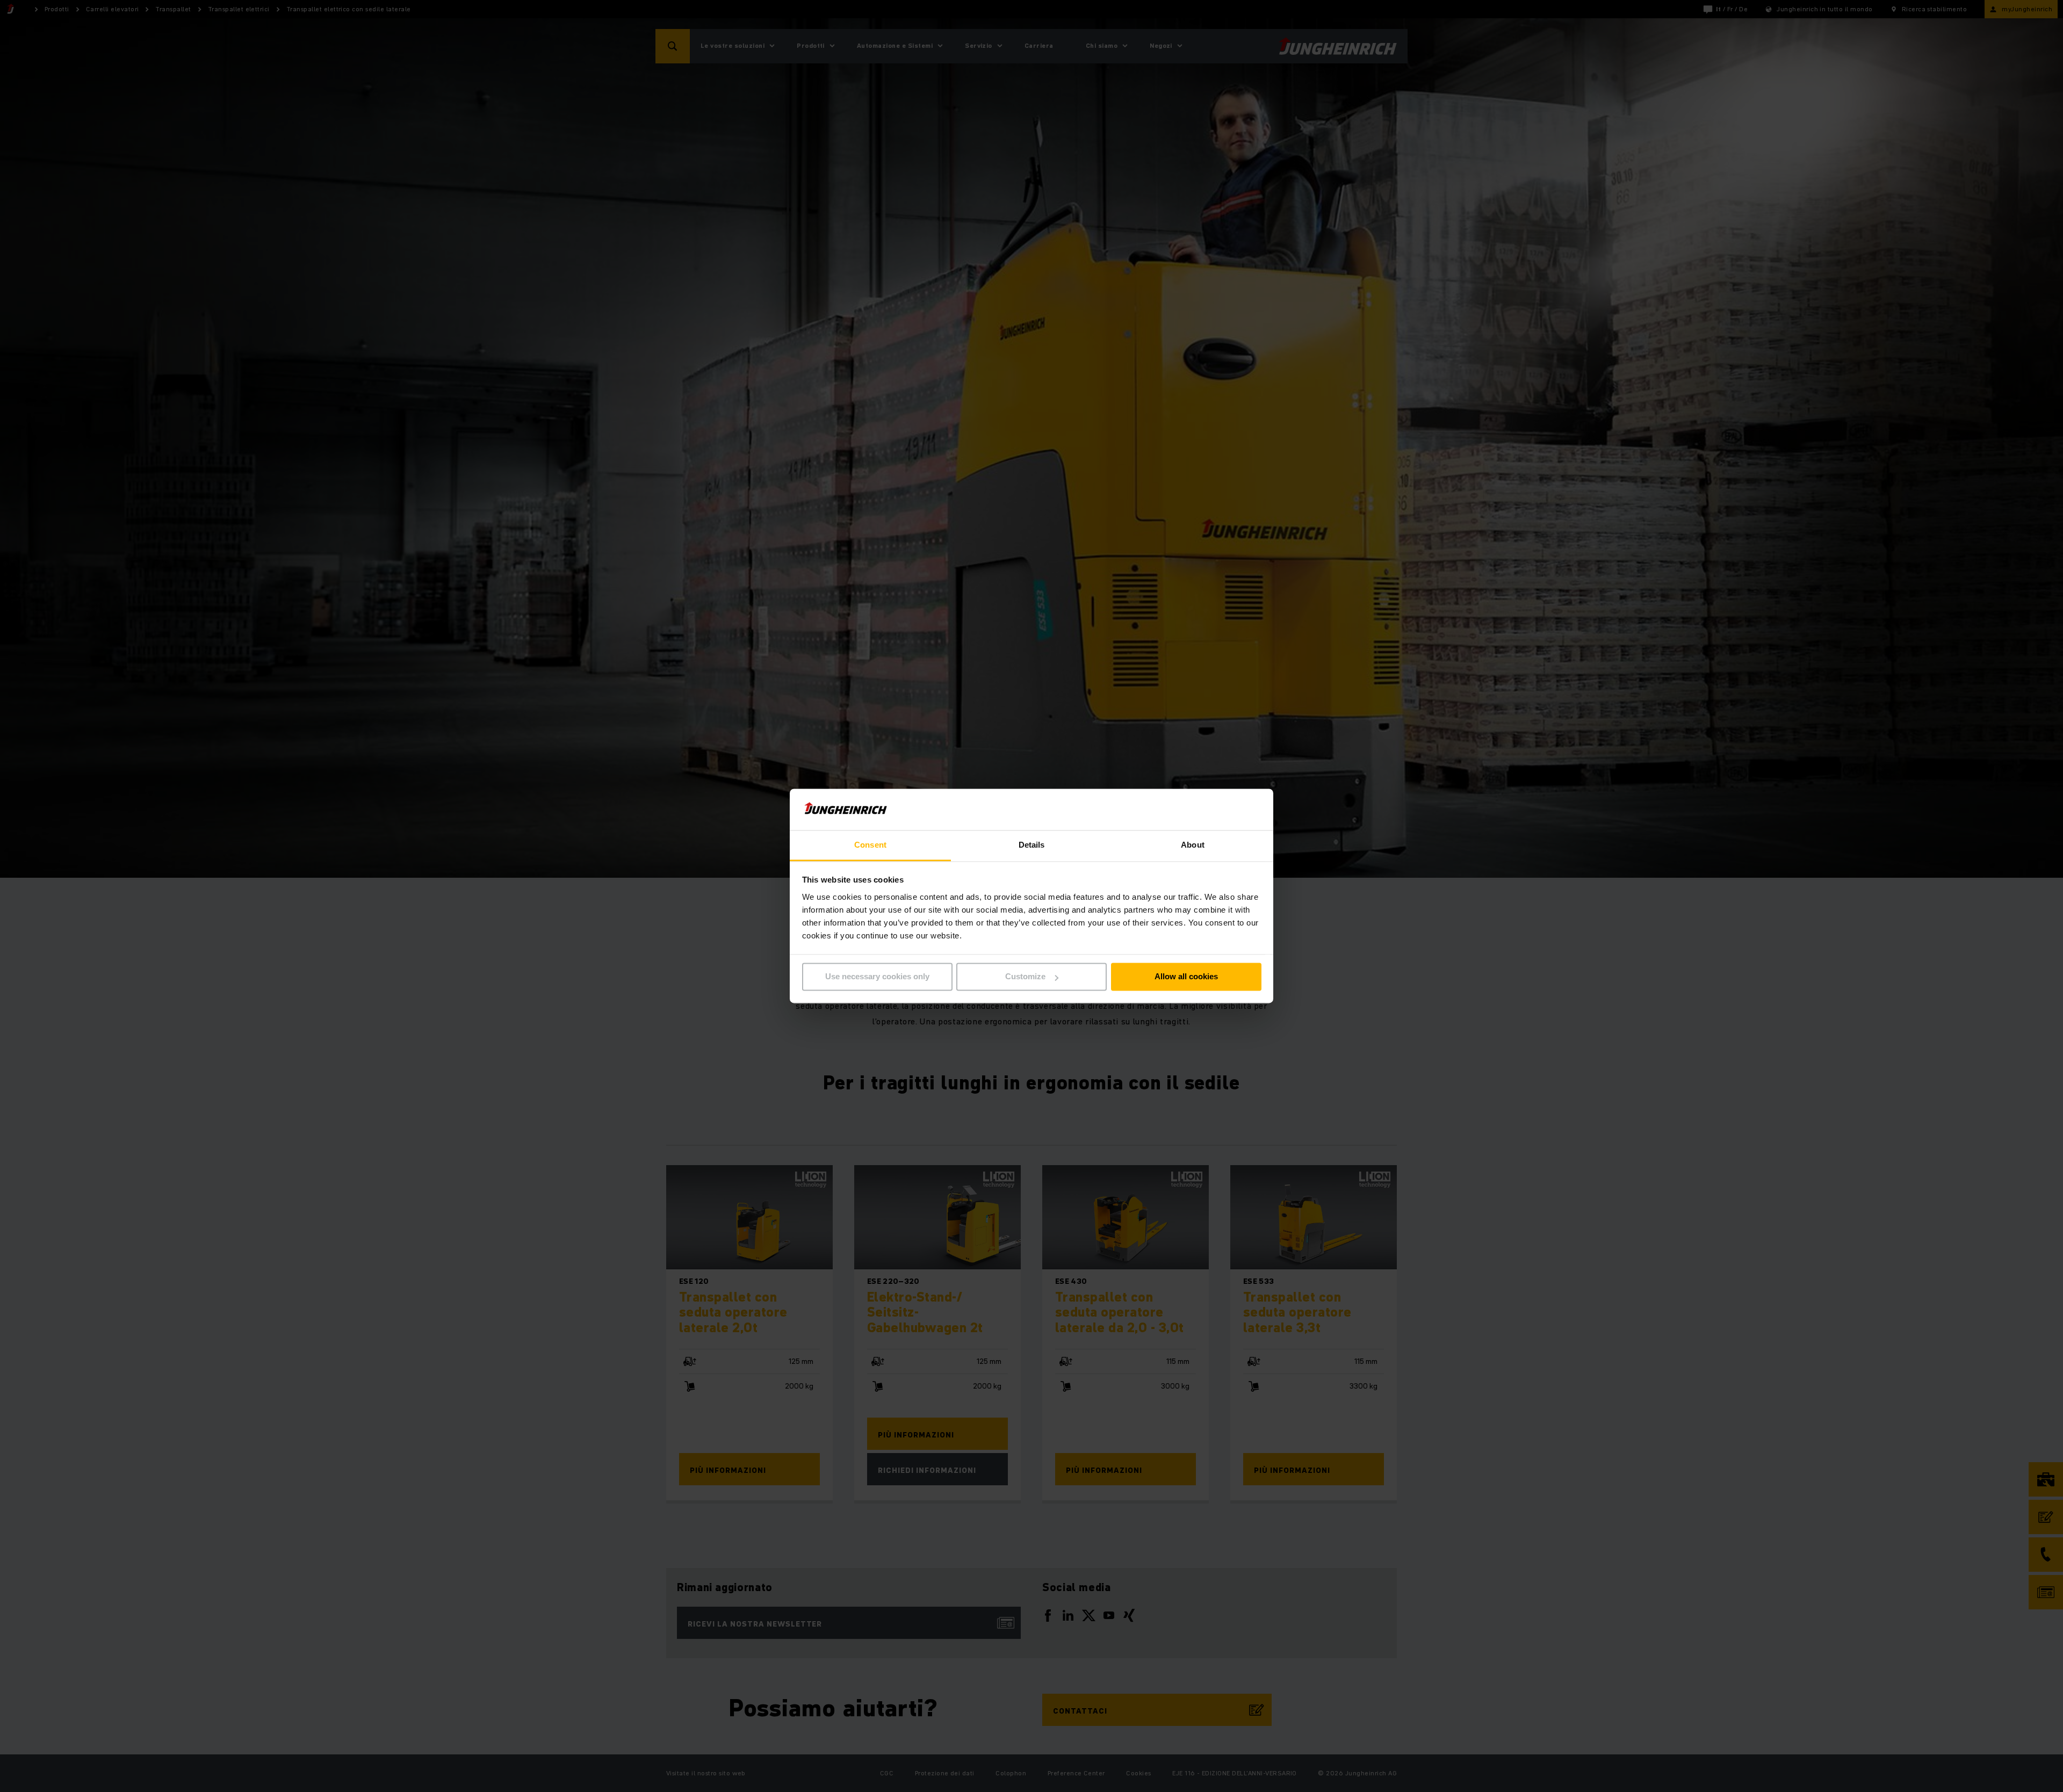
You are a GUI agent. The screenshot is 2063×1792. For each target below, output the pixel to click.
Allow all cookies (1186, 977)
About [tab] (1193, 845)
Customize (1025, 977)
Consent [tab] (870, 845)
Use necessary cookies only (877, 977)
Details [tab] (1032, 845)
